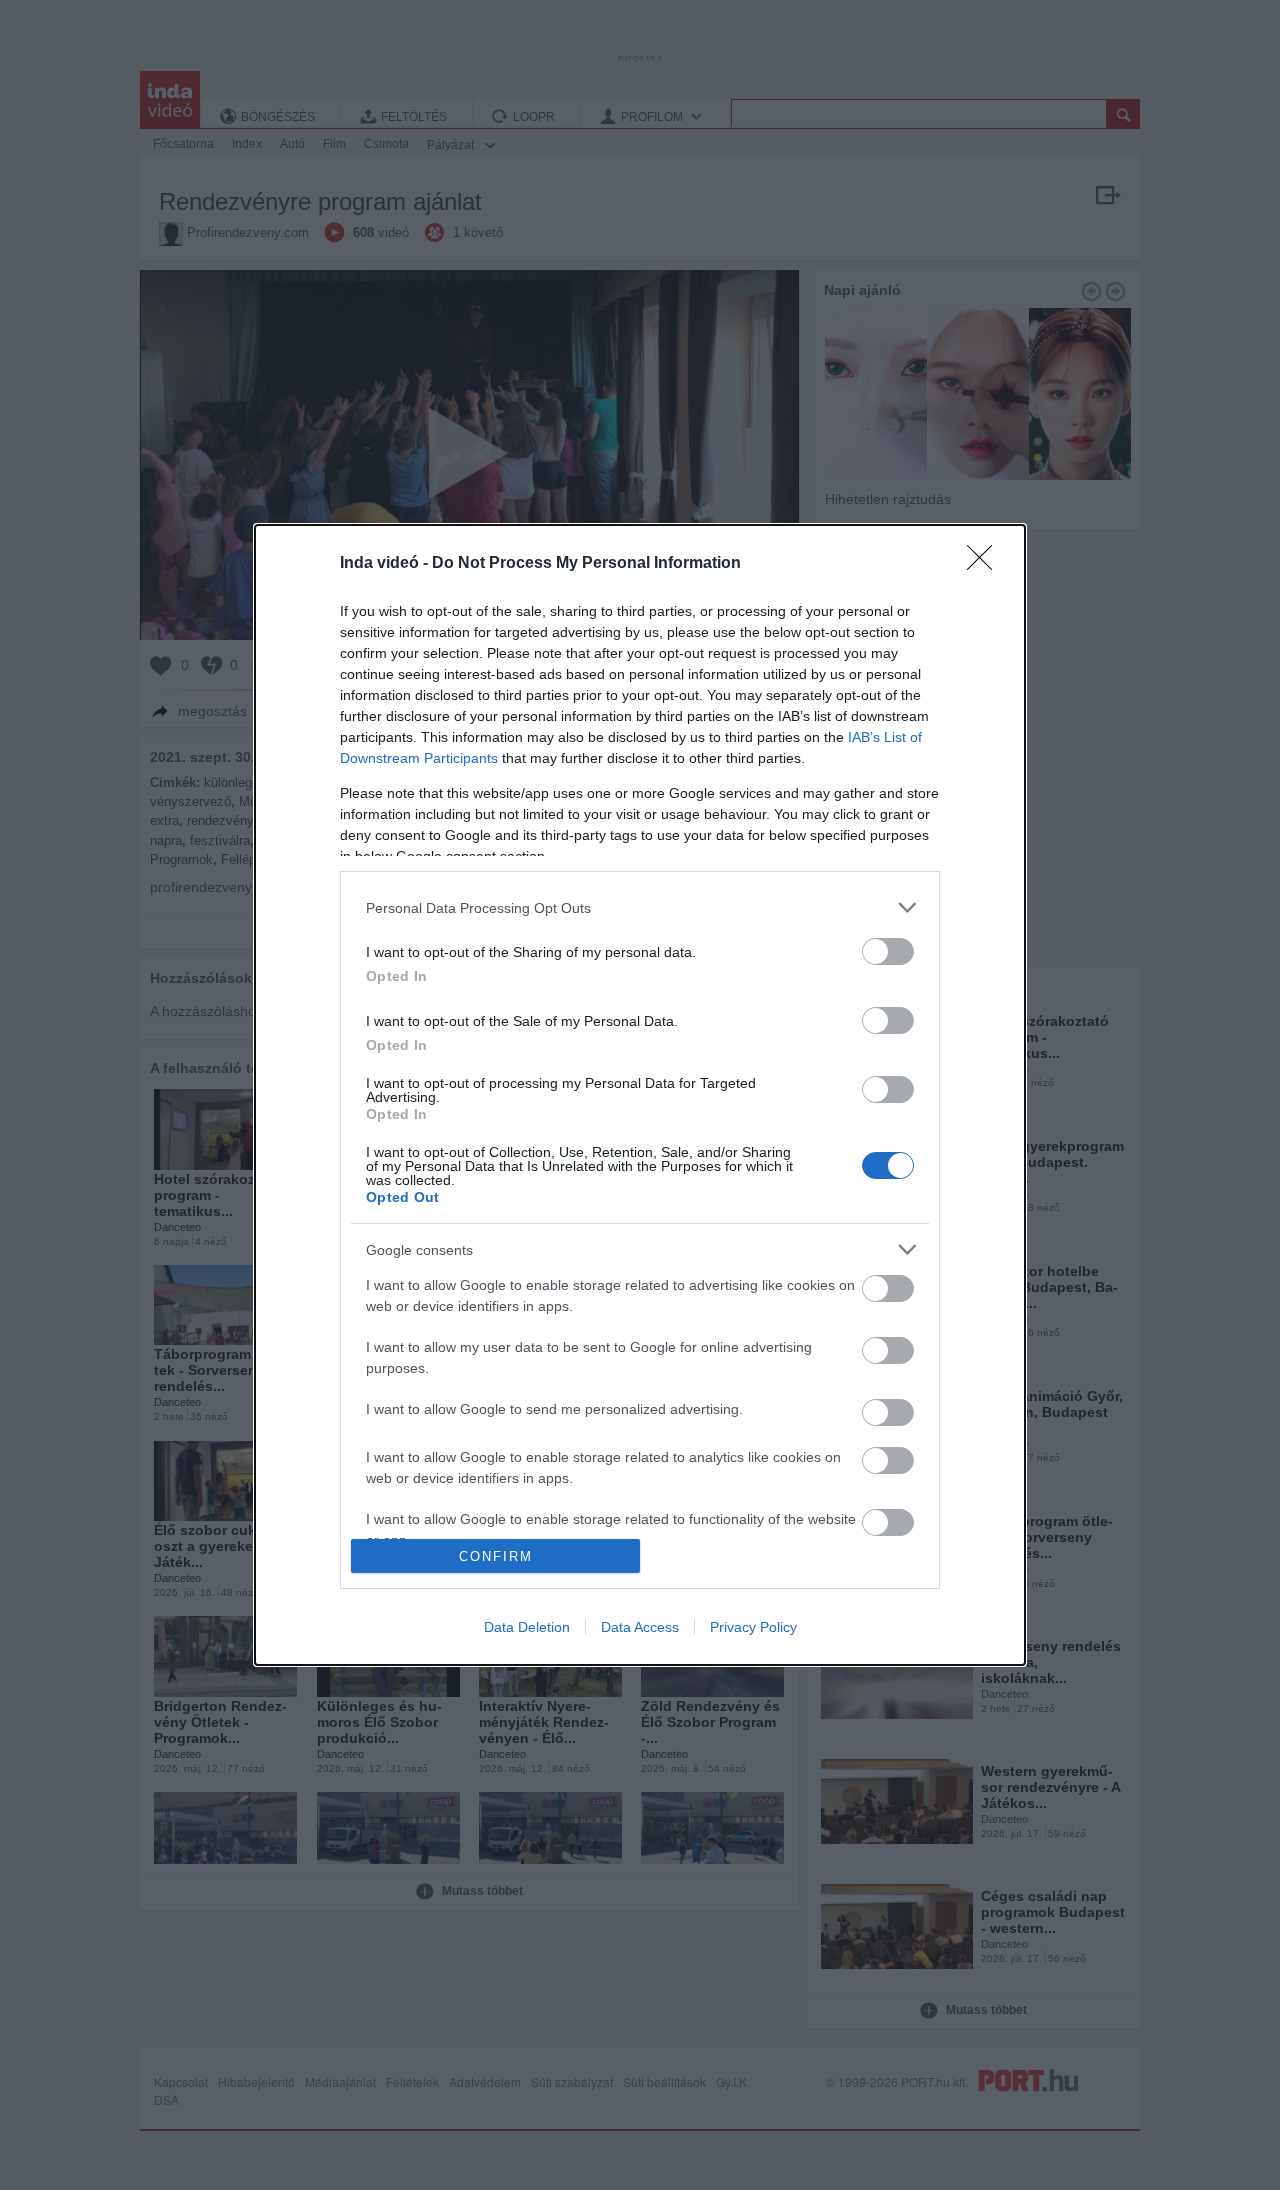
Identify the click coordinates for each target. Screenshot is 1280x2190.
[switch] (888, 951)
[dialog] (640, 1095)
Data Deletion (527, 1627)
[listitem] (640, 907)
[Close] (986, 564)
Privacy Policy (753, 1627)
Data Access (640, 1627)
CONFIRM (496, 1556)
